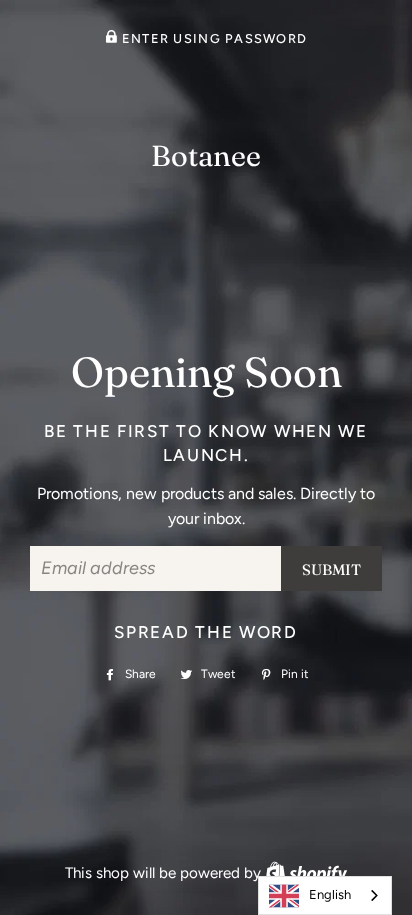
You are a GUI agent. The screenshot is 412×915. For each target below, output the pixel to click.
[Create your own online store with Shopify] (306, 873)
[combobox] (325, 895)
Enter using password (212, 38)
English (330, 894)
